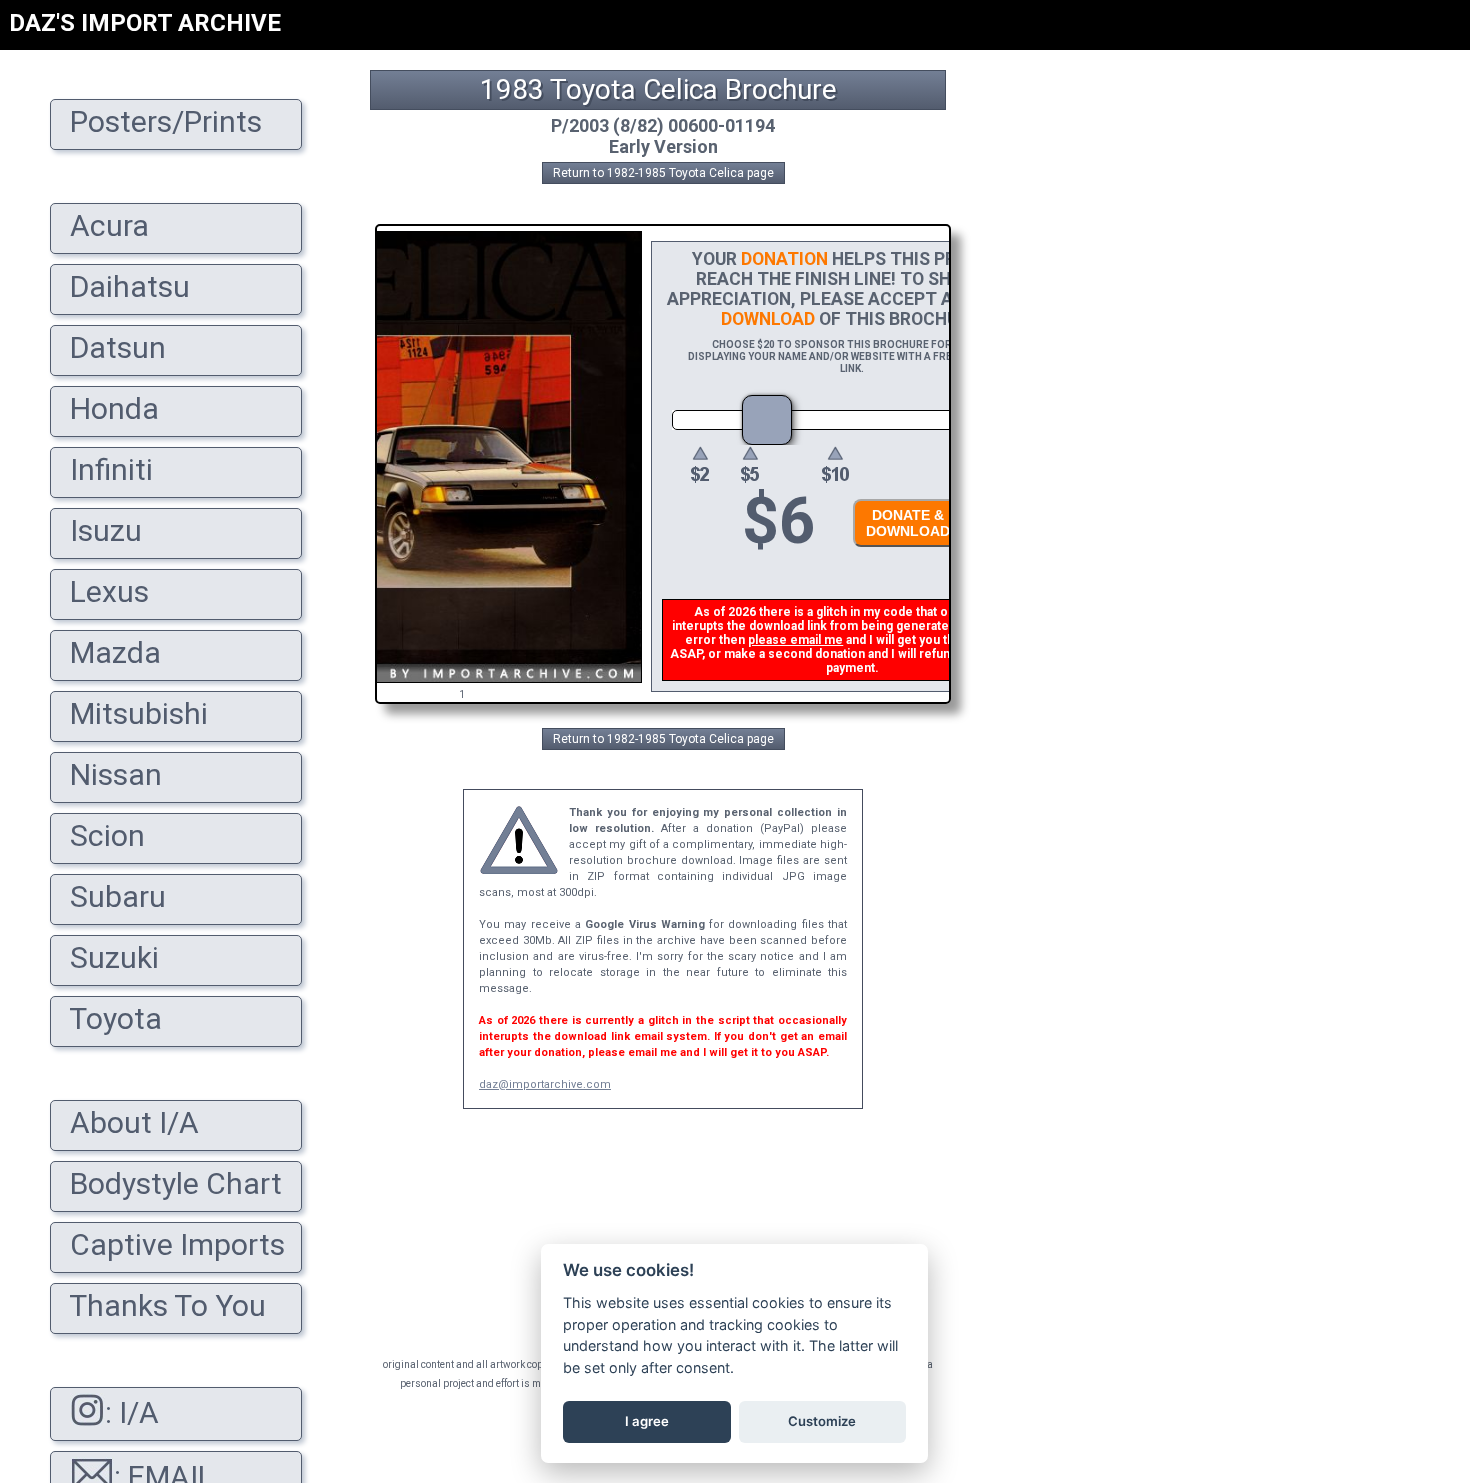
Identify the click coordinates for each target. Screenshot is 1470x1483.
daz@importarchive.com (545, 1084)
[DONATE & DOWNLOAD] (903, 552)
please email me (795, 640)
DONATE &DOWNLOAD (908, 523)
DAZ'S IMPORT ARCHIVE (145, 23)
